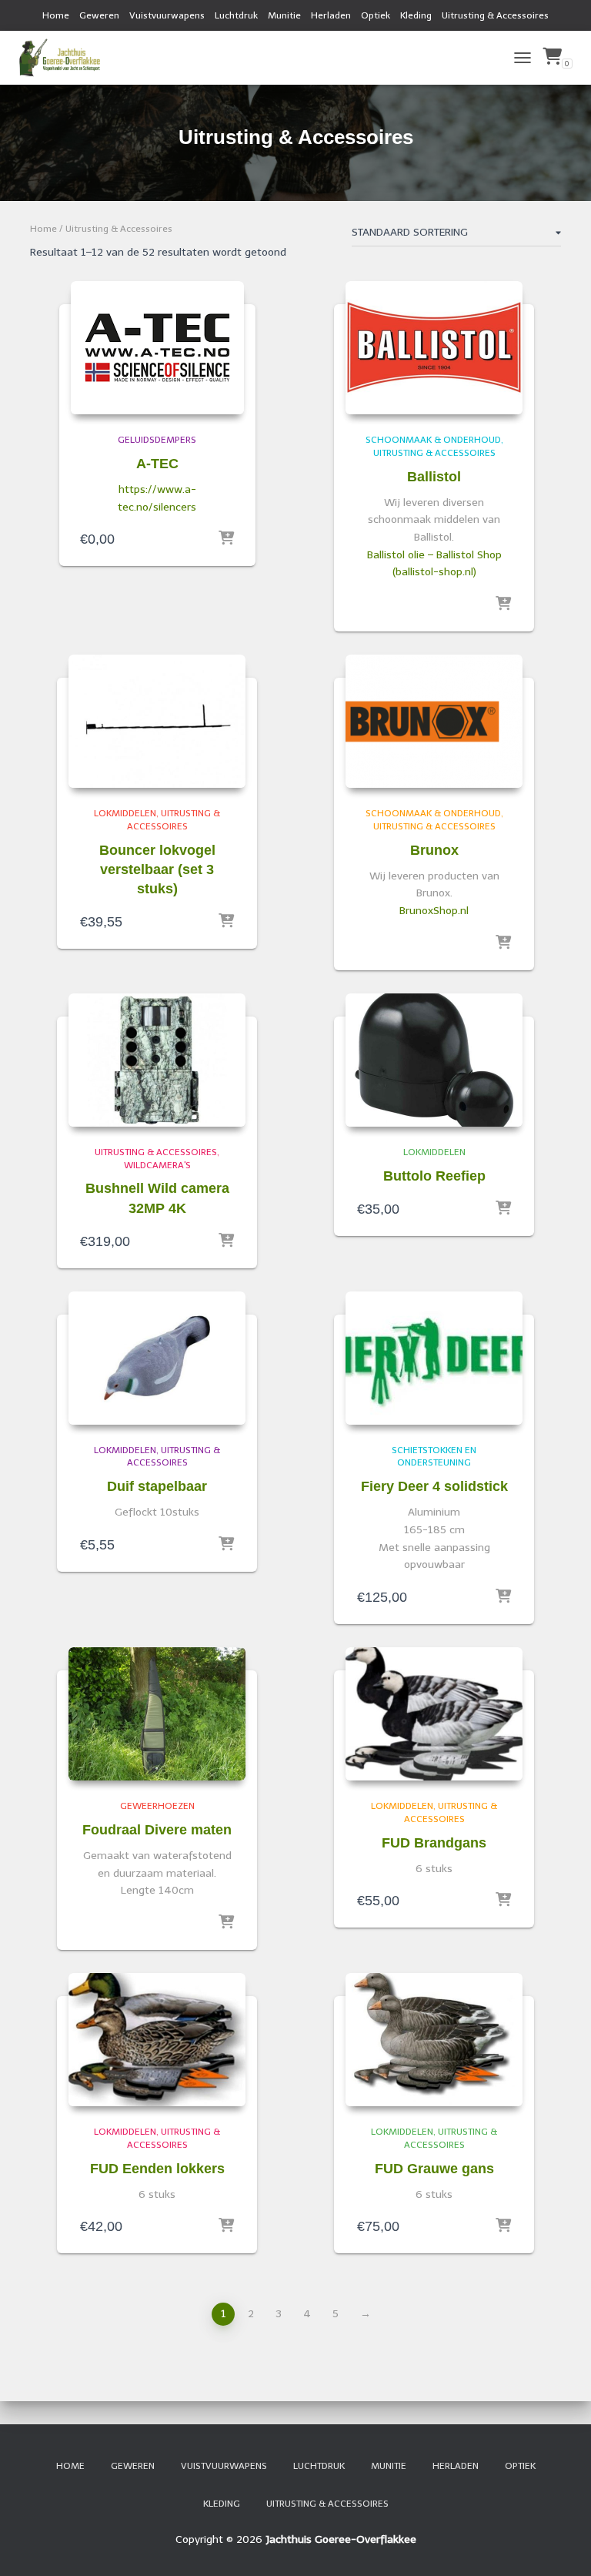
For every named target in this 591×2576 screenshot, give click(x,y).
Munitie (284, 15)
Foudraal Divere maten (157, 1830)
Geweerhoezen (157, 1806)
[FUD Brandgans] (434, 1714)
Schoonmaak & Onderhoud (433, 440)
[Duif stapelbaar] (157, 1358)
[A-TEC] (157, 348)
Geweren (99, 15)
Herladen (331, 15)
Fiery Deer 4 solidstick (434, 1486)
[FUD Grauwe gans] (434, 2040)
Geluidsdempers (157, 440)
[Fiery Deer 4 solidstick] (434, 1358)
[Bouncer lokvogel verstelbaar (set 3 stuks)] (157, 721)
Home (56, 15)
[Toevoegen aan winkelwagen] (226, 922)
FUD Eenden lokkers (157, 2169)
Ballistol (434, 477)
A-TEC (157, 464)
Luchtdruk (236, 15)
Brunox (434, 850)
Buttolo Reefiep (434, 1176)
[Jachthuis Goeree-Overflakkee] (65, 58)
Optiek (376, 15)
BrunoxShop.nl (434, 911)
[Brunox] (434, 721)
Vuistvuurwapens (167, 15)
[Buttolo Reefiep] (434, 1060)
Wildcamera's (157, 1165)
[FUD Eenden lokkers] (157, 2040)
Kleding (416, 15)
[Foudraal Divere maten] (157, 1714)
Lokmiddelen (125, 813)
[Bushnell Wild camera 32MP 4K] (157, 1060)
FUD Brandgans (434, 1843)
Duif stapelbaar (157, 1486)
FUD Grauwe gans (434, 2169)
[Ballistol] (434, 348)
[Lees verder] (226, 539)
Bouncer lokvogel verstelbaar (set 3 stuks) (157, 869)
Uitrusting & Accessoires (495, 15)
